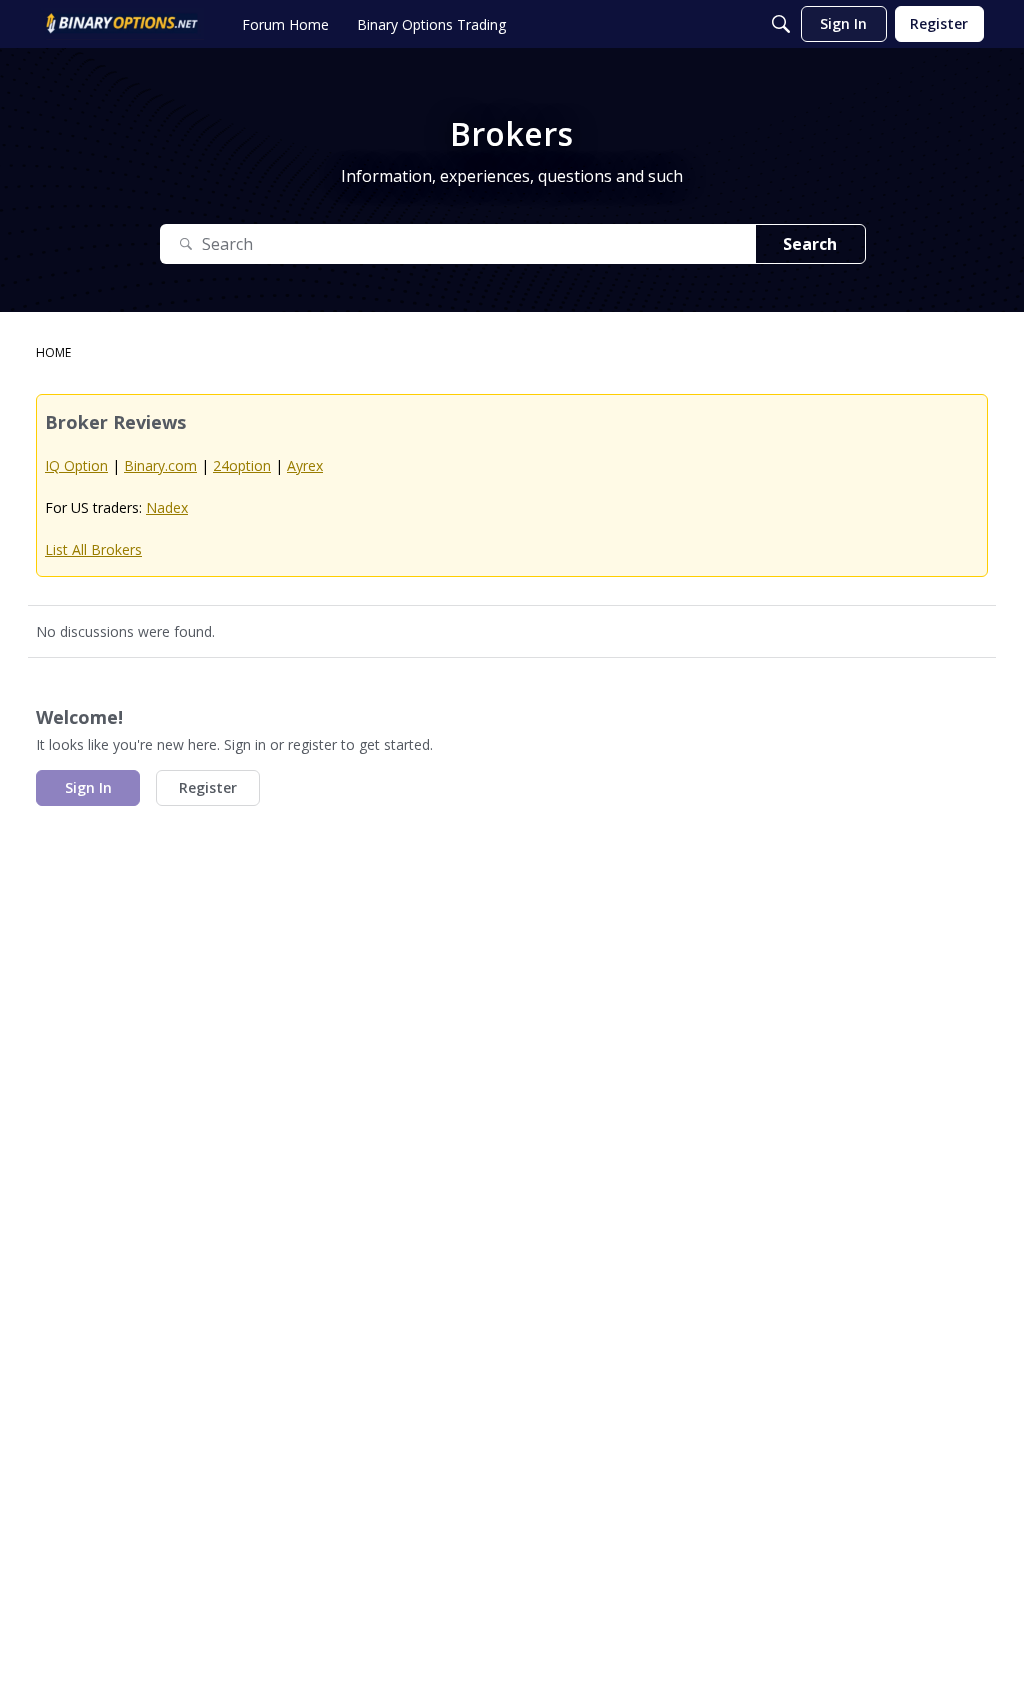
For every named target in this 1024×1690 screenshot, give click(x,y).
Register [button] (208, 787)
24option (242, 465)
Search (810, 244)
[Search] (781, 24)
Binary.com (160, 465)
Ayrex (305, 465)
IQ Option (76, 465)
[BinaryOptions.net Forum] (122, 24)
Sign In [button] (88, 787)
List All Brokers (93, 549)
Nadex (167, 507)
